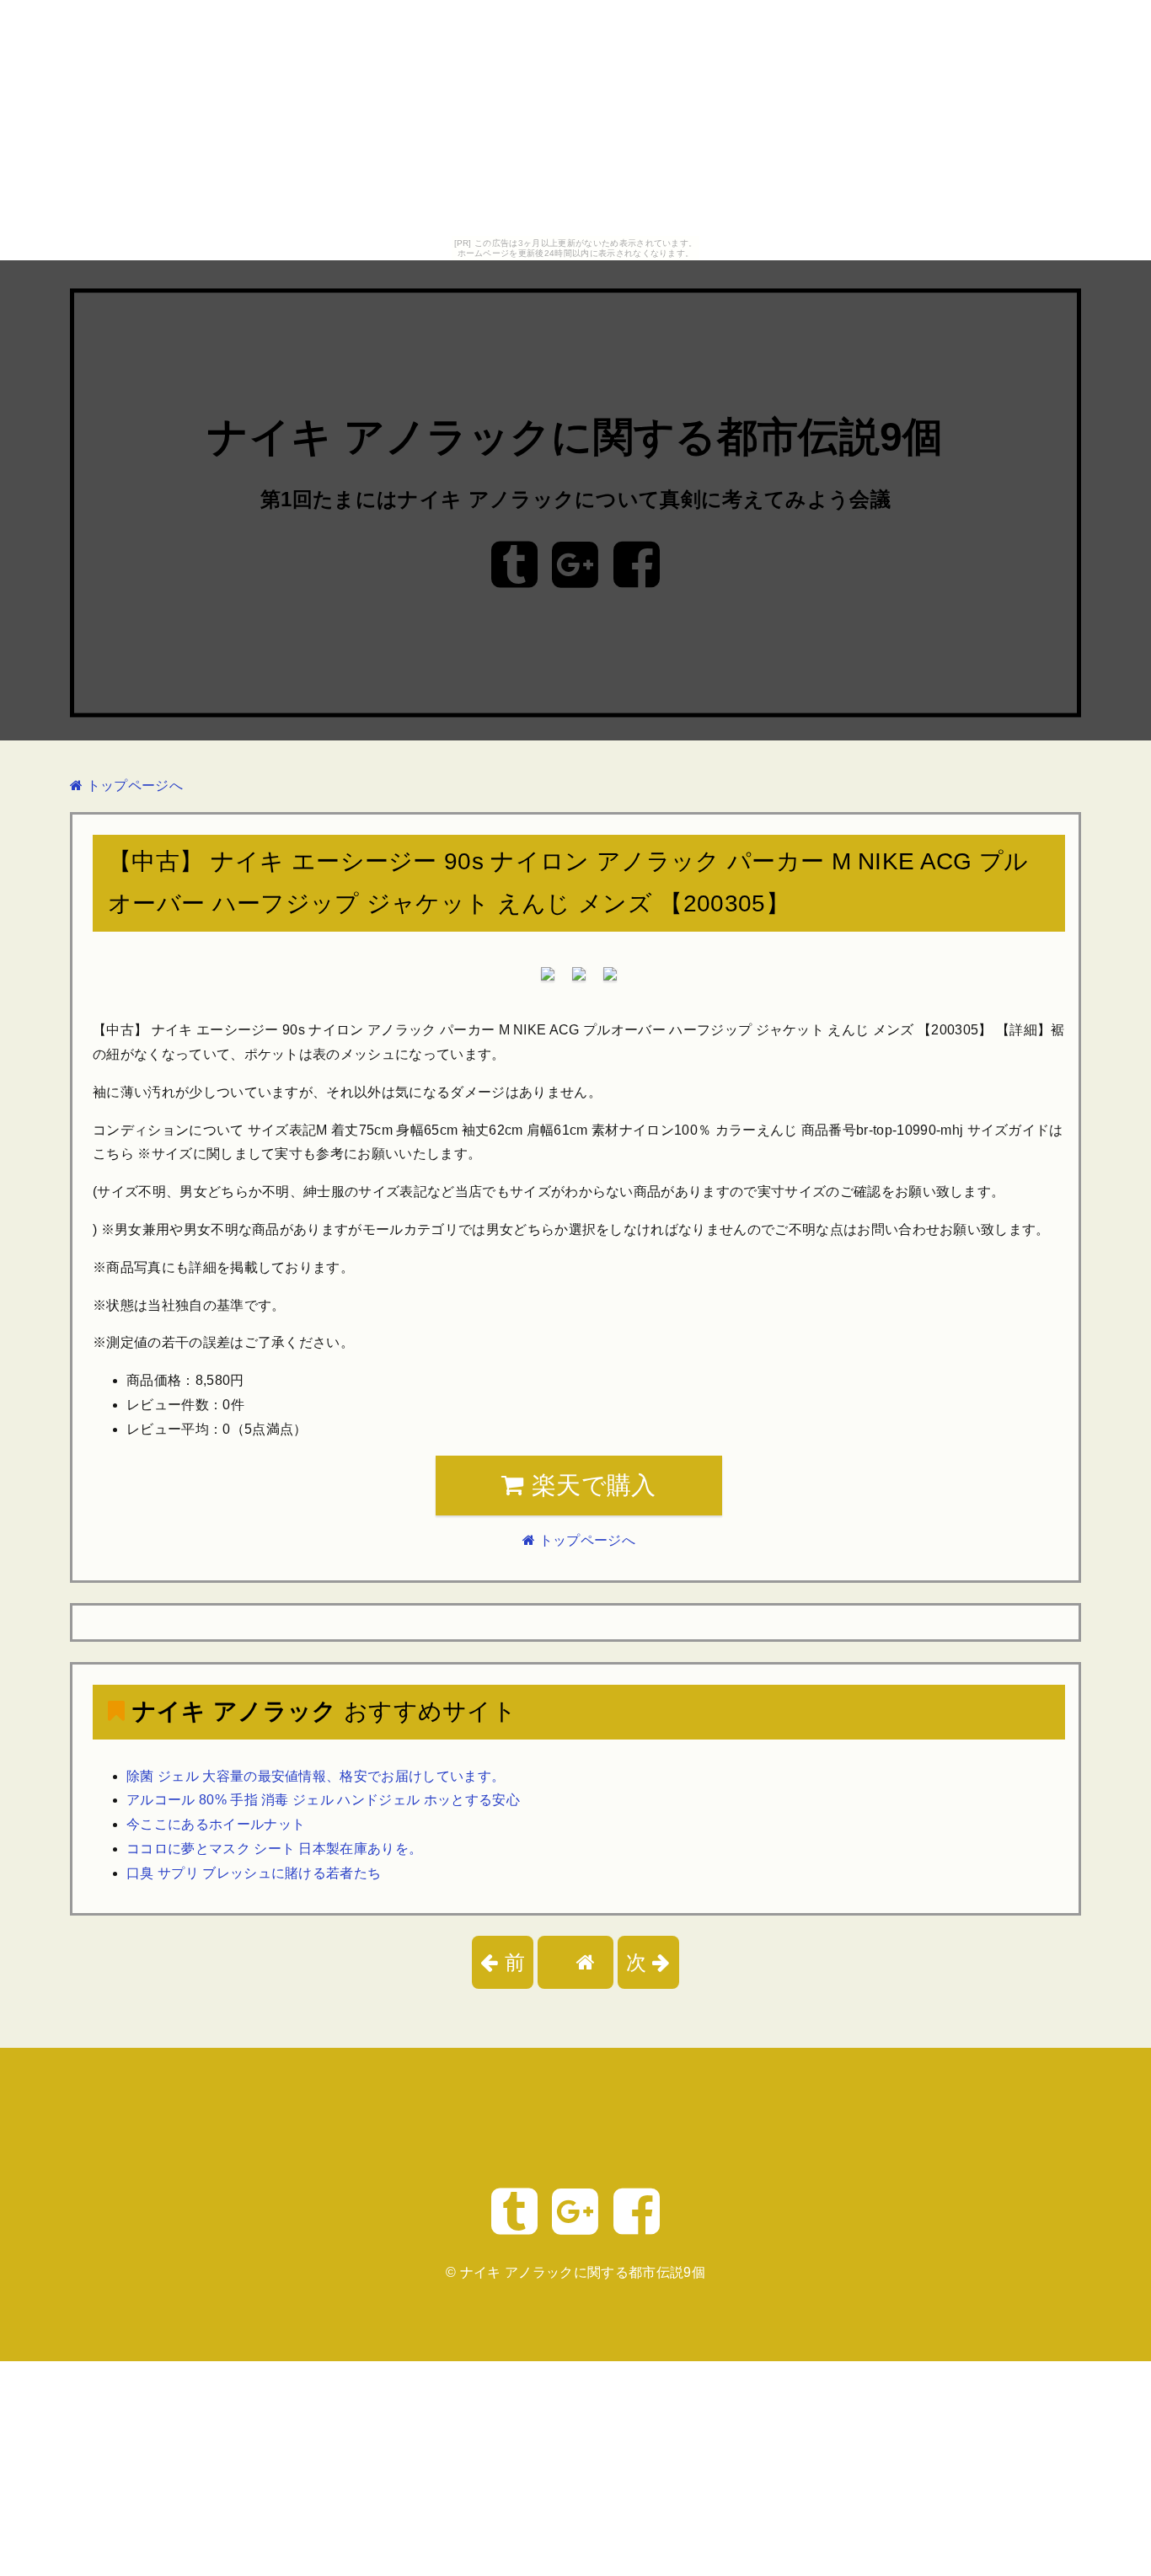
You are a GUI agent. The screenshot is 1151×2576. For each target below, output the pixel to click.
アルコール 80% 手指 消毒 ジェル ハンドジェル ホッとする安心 (323, 1800)
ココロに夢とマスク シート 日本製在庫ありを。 (274, 1849)
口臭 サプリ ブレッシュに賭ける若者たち (254, 1873)
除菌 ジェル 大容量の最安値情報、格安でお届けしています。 (316, 1776)
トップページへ (133, 786)
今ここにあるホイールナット (216, 1824)
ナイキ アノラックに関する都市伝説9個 (575, 438)
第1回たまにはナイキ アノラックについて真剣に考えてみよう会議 (575, 499)
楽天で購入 (591, 1485)
